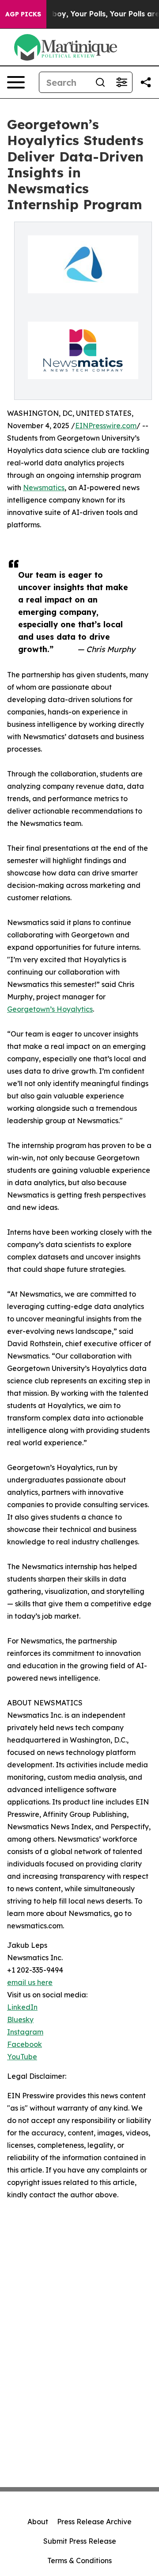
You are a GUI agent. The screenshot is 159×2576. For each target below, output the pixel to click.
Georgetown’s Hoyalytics (50, 1009)
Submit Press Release (80, 2541)
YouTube (22, 2057)
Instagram (25, 2032)
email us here (30, 1982)
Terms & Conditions (79, 2561)
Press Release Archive (94, 2522)
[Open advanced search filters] (121, 82)
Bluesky (20, 2019)
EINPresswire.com (106, 426)
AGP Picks (23, 14)
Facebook (25, 2044)
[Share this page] (146, 82)
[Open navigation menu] (16, 82)
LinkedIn (22, 2007)
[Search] (100, 82)
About (38, 2522)
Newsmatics (44, 488)
